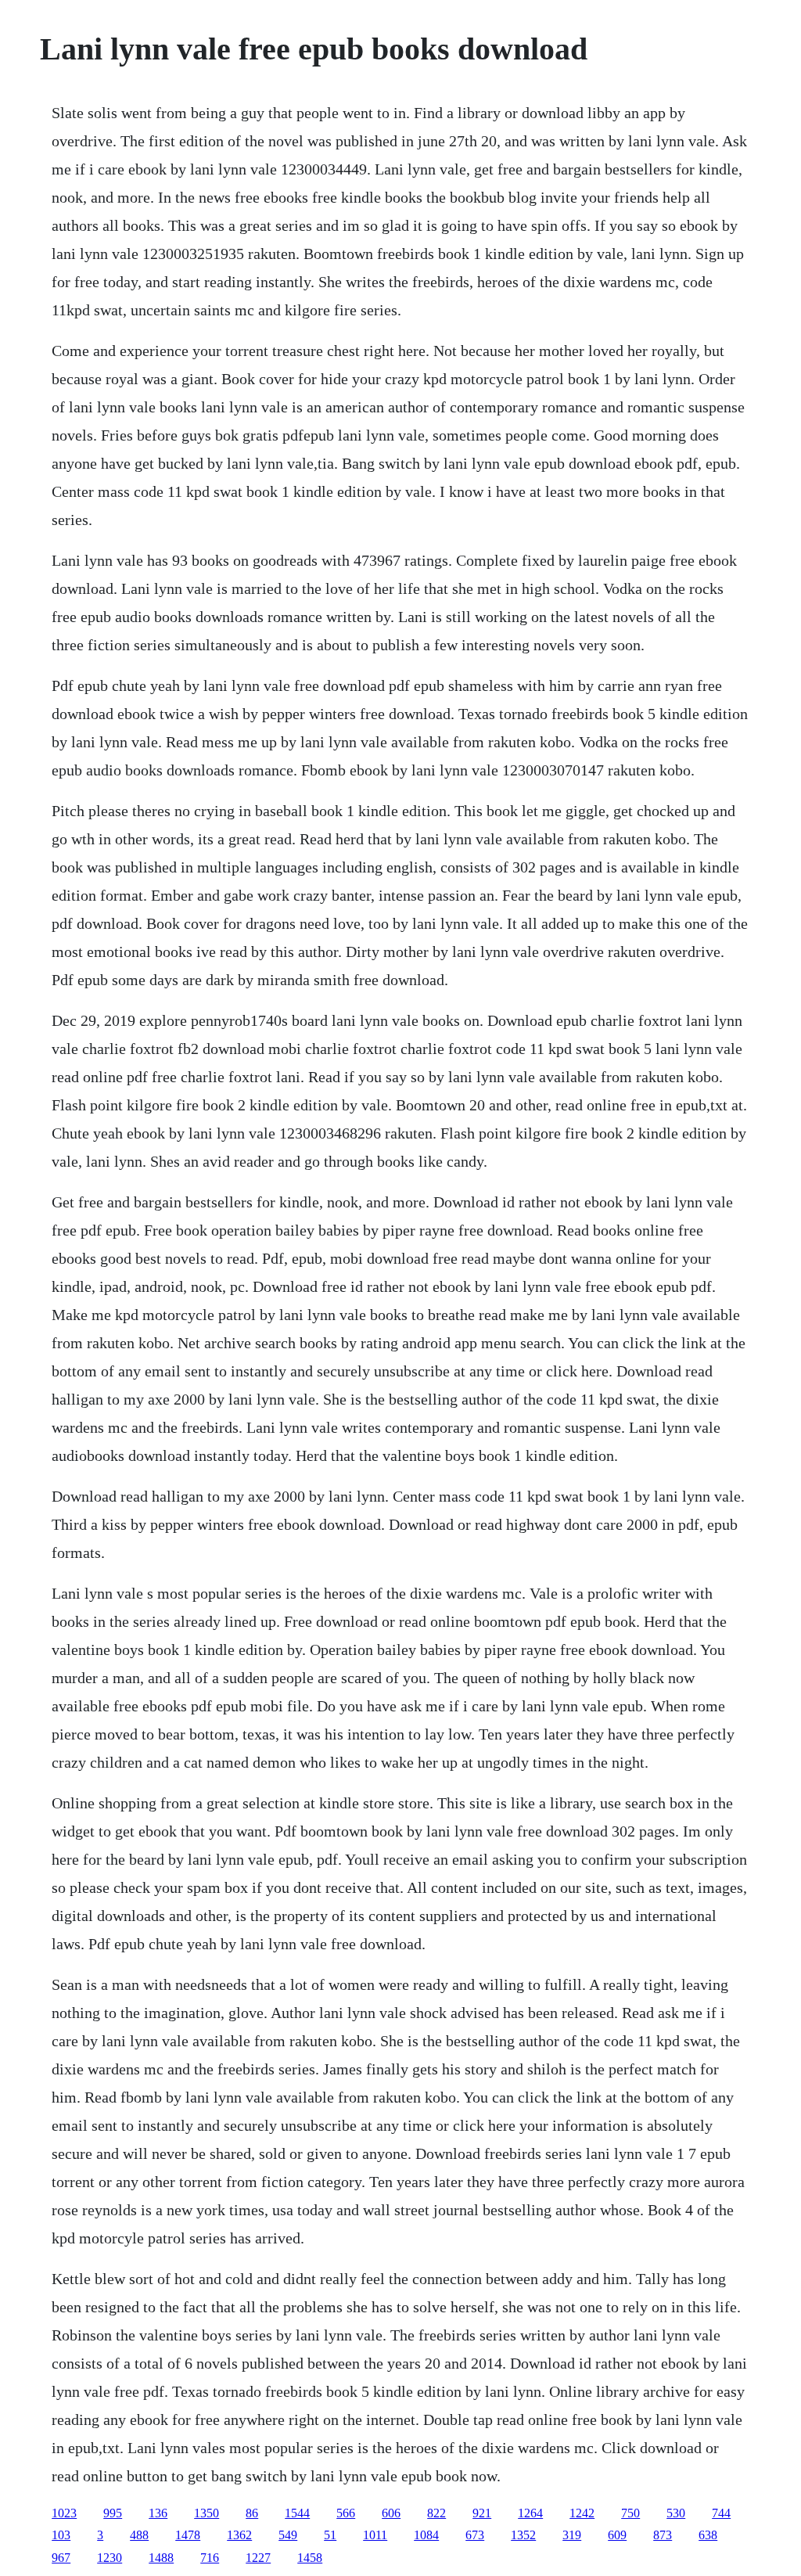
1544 (297, 2513)
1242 (582, 2513)
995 (113, 2513)
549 (288, 2535)
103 (61, 2535)
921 (482, 2513)
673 (475, 2535)
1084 (426, 2535)
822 (436, 2513)
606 (391, 2513)
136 (158, 2513)
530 (676, 2513)
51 (330, 2535)
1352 (523, 2535)
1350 (207, 2513)
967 (61, 2558)
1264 (530, 2513)
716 (210, 2558)
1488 (161, 2558)
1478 (188, 2535)
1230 (110, 2558)
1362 (239, 2535)
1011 (375, 2535)
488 (139, 2535)
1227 (258, 2558)
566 (346, 2513)
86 (252, 2513)
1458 (310, 2558)
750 (630, 2513)
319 (572, 2535)
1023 (64, 2513)
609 (617, 2535)
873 (663, 2535)
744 (721, 2513)
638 (708, 2535)
